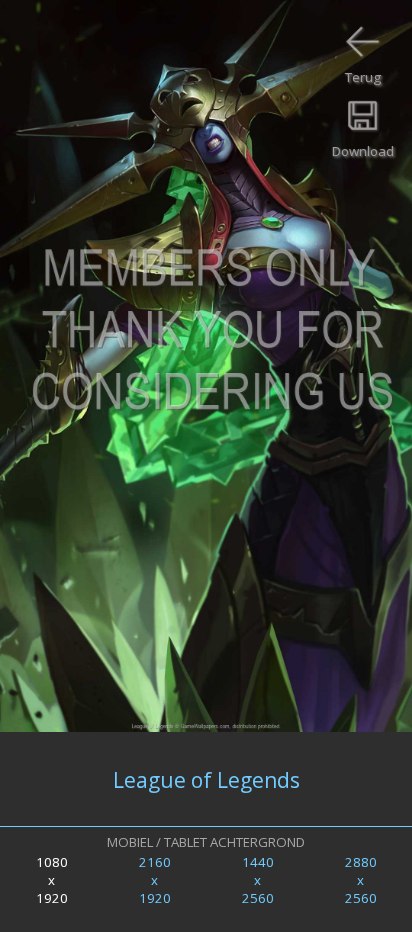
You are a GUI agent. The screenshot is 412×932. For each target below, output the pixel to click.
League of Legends (206, 779)
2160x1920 (155, 880)
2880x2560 (361, 880)
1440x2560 (258, 880)
